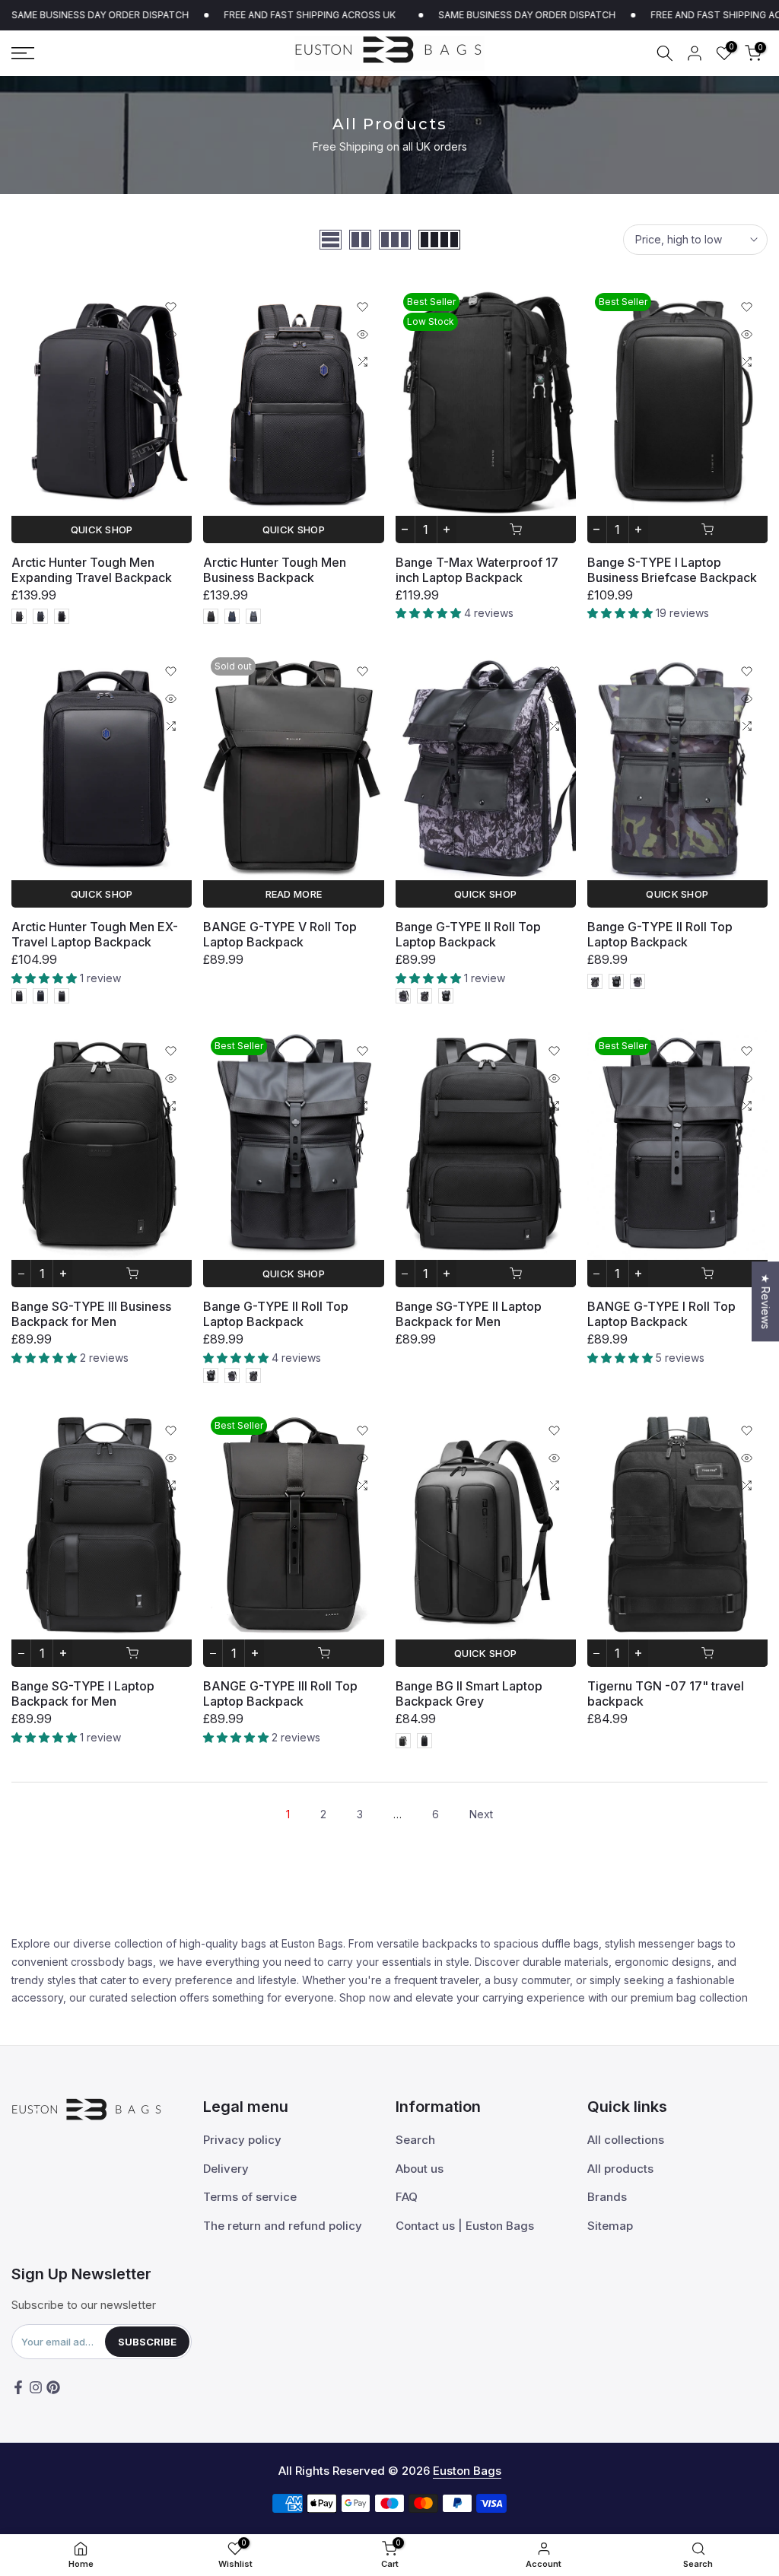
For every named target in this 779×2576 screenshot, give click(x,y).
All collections (626, 2140)
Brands (607, 2197)
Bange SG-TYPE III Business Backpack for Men (91, 1314)
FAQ (407, 2197)
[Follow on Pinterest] (53, 2387)
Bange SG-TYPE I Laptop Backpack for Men (83, 1693)
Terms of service (250, 2197)
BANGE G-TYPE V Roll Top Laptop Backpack (280, 934)
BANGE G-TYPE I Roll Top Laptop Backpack (661, 1314)
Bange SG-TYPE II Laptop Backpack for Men (469, 1314)
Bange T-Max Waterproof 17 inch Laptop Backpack (477, 570)
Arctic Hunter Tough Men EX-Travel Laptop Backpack (95, 934)
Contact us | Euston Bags (465, 2226)
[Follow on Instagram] (36, 2387)
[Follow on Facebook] (18, 2387)
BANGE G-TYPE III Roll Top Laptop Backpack (280, 1693)
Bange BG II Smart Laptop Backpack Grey (469, 1693)
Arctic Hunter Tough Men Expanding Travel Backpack (92, 570)
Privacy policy (242, 2140)
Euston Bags (467, 2471)
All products (620, 2169)
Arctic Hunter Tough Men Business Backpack (275, 570)
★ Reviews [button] (766, 1301)
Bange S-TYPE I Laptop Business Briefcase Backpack (672, 570)
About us (420, 2169)
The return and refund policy (283, 2226)
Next (481, 1814)
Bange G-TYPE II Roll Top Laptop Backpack (468, 934)
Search (415, 2140)
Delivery (226, 2169)
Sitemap (610, 2226)
